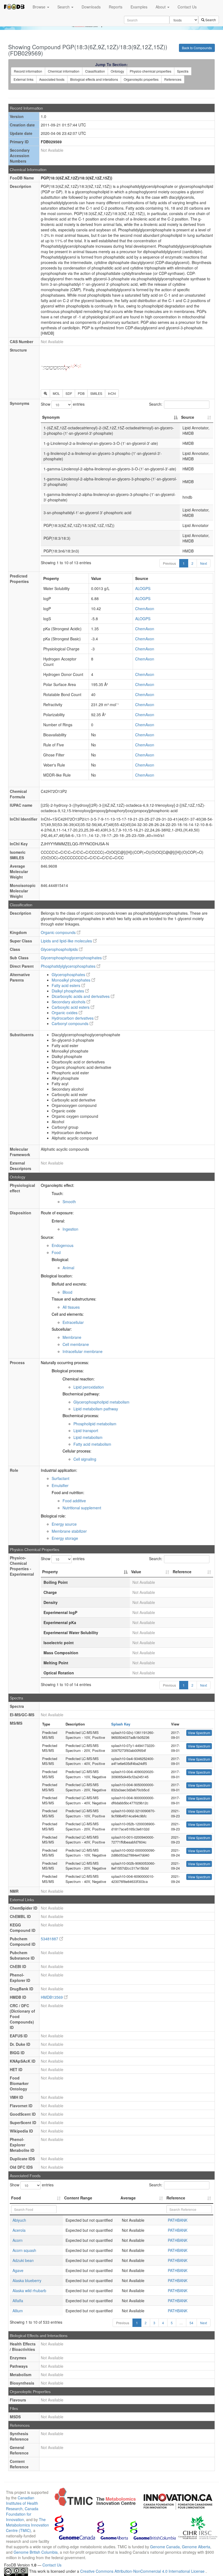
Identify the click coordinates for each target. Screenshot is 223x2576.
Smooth (69, 1202)
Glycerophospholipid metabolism (101, 1402)
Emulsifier (60, 1485)
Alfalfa (18, 2301)
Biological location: (57, 1276)
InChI (112, 393)
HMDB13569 (52, 1997)
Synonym (51, 417)
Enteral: (58, 1221)
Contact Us (187, 7)
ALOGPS (143, 588)
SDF (69, 393)
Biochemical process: (81, 1416)
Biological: (60, 1259)
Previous (169, 563)
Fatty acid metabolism (92, 1444)
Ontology (117, 71)
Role (14, 1470)
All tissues (71, 1307)
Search (64, 7)
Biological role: (53, 1516)
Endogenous (63, 1245)
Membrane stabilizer (69, 1531)
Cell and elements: (68, 1314)
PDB (81, 393)
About (161, 7)
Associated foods (52, 79)
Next (204, 563)
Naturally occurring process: (65, 1363)
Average (128, 2198)
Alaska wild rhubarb (29, 2291)
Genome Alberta (196, 2547)
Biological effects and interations (94, 79)
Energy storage (65, 1538)
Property (50, 1572)
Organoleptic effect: (58, 1185)
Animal (68, 1268)
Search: (156, 404)
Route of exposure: (57, 1213)
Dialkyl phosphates (68, 991)
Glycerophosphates (69, 974)
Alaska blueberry (27, 2280)
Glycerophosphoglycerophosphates (72, 958)
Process (17, 1363)
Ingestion (70, 1229)
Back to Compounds (197, 48)
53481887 (50, 1939)
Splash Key (121, 1724)
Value (136, 1572)
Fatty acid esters (66, 985)
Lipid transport (86, 1430)
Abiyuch (19, 2220)
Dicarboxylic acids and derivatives (81, 996)
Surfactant (61, 1478)
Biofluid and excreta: (69, 1284)
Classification (95, 71)
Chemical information (64, 71)
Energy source (64, 1524)
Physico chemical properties (151, 71)
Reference (182, 1572)
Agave (18, 2270)
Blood (67, 1292)
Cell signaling (85, 1459)
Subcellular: (62, 1329)
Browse (40, 7)
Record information (28, 71)
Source (188, 417)
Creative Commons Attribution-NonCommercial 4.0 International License (143, 2571)
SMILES (96, 393)
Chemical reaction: (79, 1379)
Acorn (18, 2240)
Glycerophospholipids (60, 949)
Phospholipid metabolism (95, 1424)
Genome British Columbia (36, 2552)
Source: (47, 1237)
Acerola (19, 2230)
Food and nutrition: (68, 1492)
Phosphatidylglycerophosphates (69, 966)
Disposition (21, 1213)
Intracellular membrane (83, 1351)
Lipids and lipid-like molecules (67, 941)
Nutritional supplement (82, 1508)
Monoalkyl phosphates (72, 980)
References (173, 79)
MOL (56, 393)
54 (191, 2323)
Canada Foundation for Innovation (22, 2514)
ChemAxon (145, 609)
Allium (18, 2311)
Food (56, 1252)
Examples (139, 7)
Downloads (91, 7)
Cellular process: (77, 1451)
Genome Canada (165, 2547)
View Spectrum (199, 1733)
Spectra (183, 71)
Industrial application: (59, 1470)
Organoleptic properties (141, 79)
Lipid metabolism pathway (96, 1409)
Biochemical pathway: (81, 1394)
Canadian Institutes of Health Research (22, 2503)
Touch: (58, 1193)
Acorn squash (24, 2250)
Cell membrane (76, 1344)
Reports (116, 7)
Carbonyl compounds (71, 1023)
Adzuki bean (23, 2260)
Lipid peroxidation (89, 1387)
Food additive (74, 1501)
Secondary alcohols (69, 1002)
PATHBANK (178, 2220)
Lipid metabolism (88, 1437)
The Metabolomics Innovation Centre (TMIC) (27, 2525)
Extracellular (73, 1322)
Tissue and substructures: (74, 1299)
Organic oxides (65, 1013)
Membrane (72, 1337)
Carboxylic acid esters (71, 1007)
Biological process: (68, 1371)
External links (24, 79)
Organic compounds (59, 932)
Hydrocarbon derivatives (73, 1018)
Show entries (63, 404)
